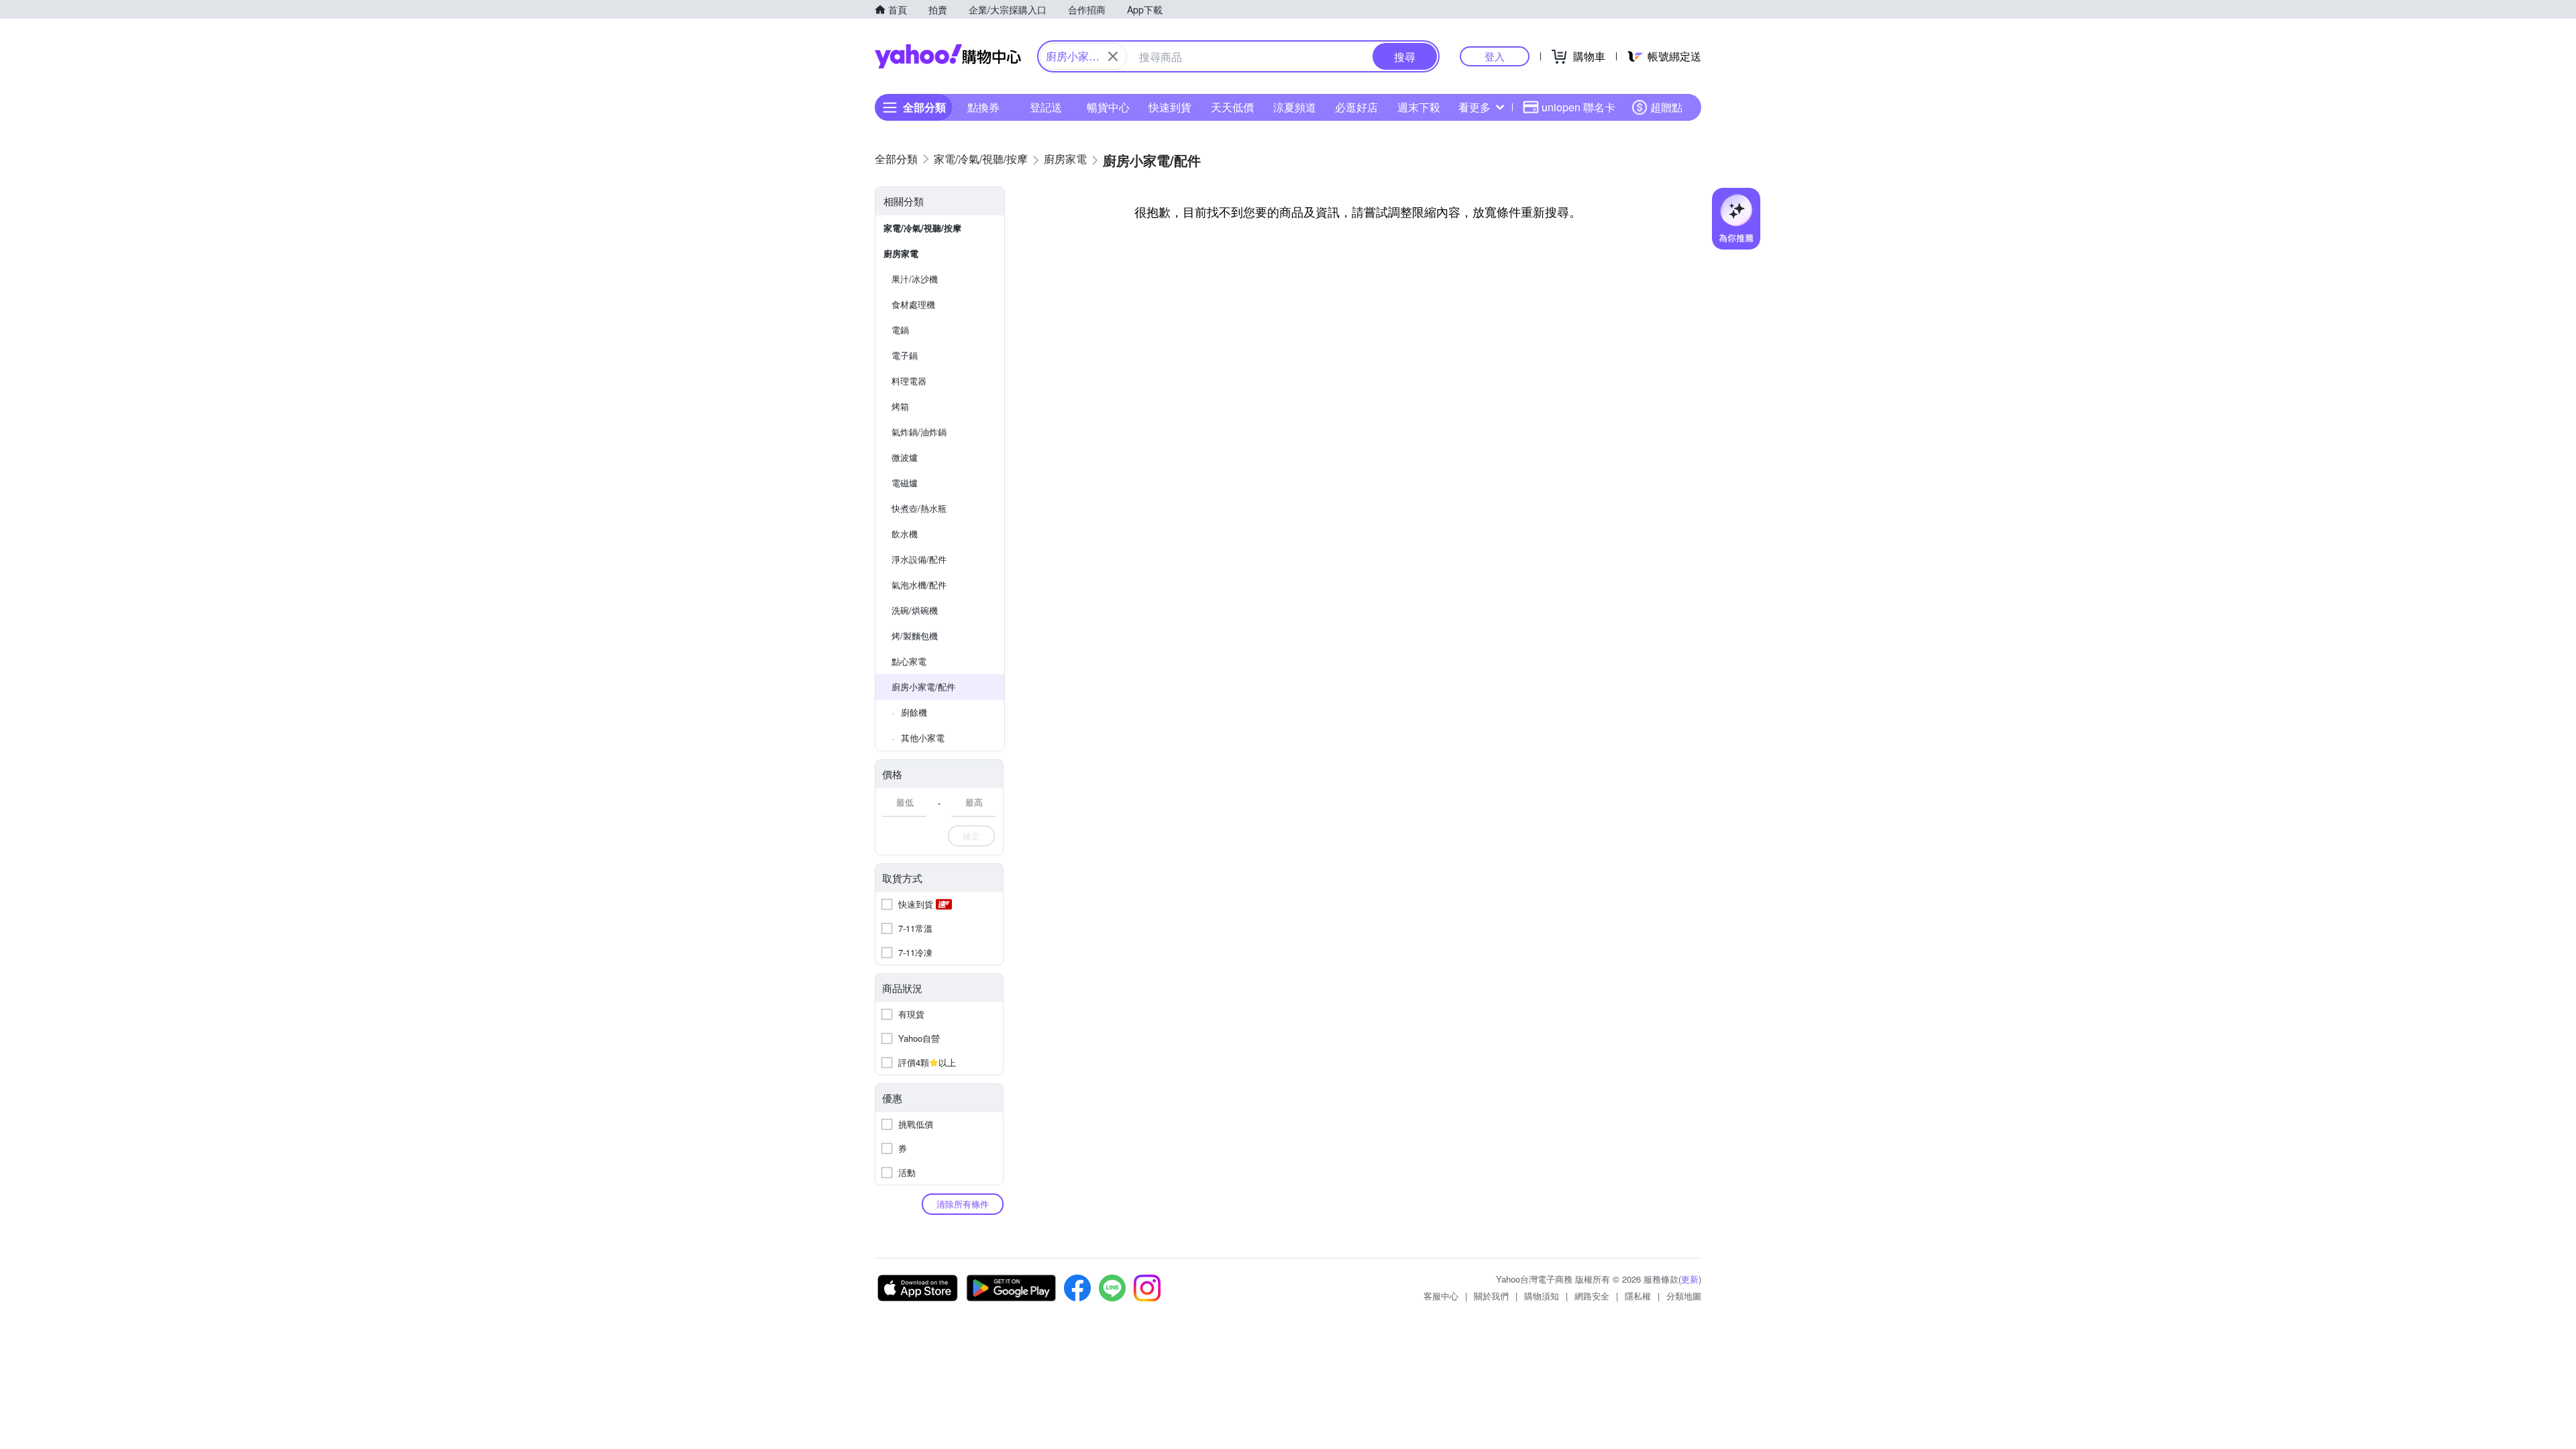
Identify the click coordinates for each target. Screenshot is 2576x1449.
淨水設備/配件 (919, 559)
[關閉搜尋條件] (1113, 56)
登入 (1495, 56)
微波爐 (905, 457)
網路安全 (1592, 1296)
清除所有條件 (963, 1204)
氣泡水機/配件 (919, 585)
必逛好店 (1356, 107)
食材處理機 (913, 304)
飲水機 (905, 534)
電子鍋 (905, 355)
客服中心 (1441, 1296)
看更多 (1474, 107)
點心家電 (909, 661)
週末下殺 (1419, 107)
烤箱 (900, 406)
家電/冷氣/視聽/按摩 (922, 228)
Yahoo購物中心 (948, 56)
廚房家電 (901, 253)
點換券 (983, 107)
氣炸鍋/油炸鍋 (919, 432)
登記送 (1046, 107)
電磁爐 (905, 483)
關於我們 (1491, 1296)
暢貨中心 (1108, 107)
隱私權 (1638, 1296)
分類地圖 (1684, 1296)
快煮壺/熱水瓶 (919, 508)
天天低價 (1232, 107)
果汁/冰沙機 (915, 279)
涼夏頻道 (1295, 107)
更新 (1690, 1279)
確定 (971, 836)
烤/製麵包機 (915, 636)
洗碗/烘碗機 (915, 610)
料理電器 (909, 381)
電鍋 (900, 330)
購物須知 (1542, 1296)
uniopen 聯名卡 (1578, 107)
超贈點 (1666, 107)
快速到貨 (1170, 107)
